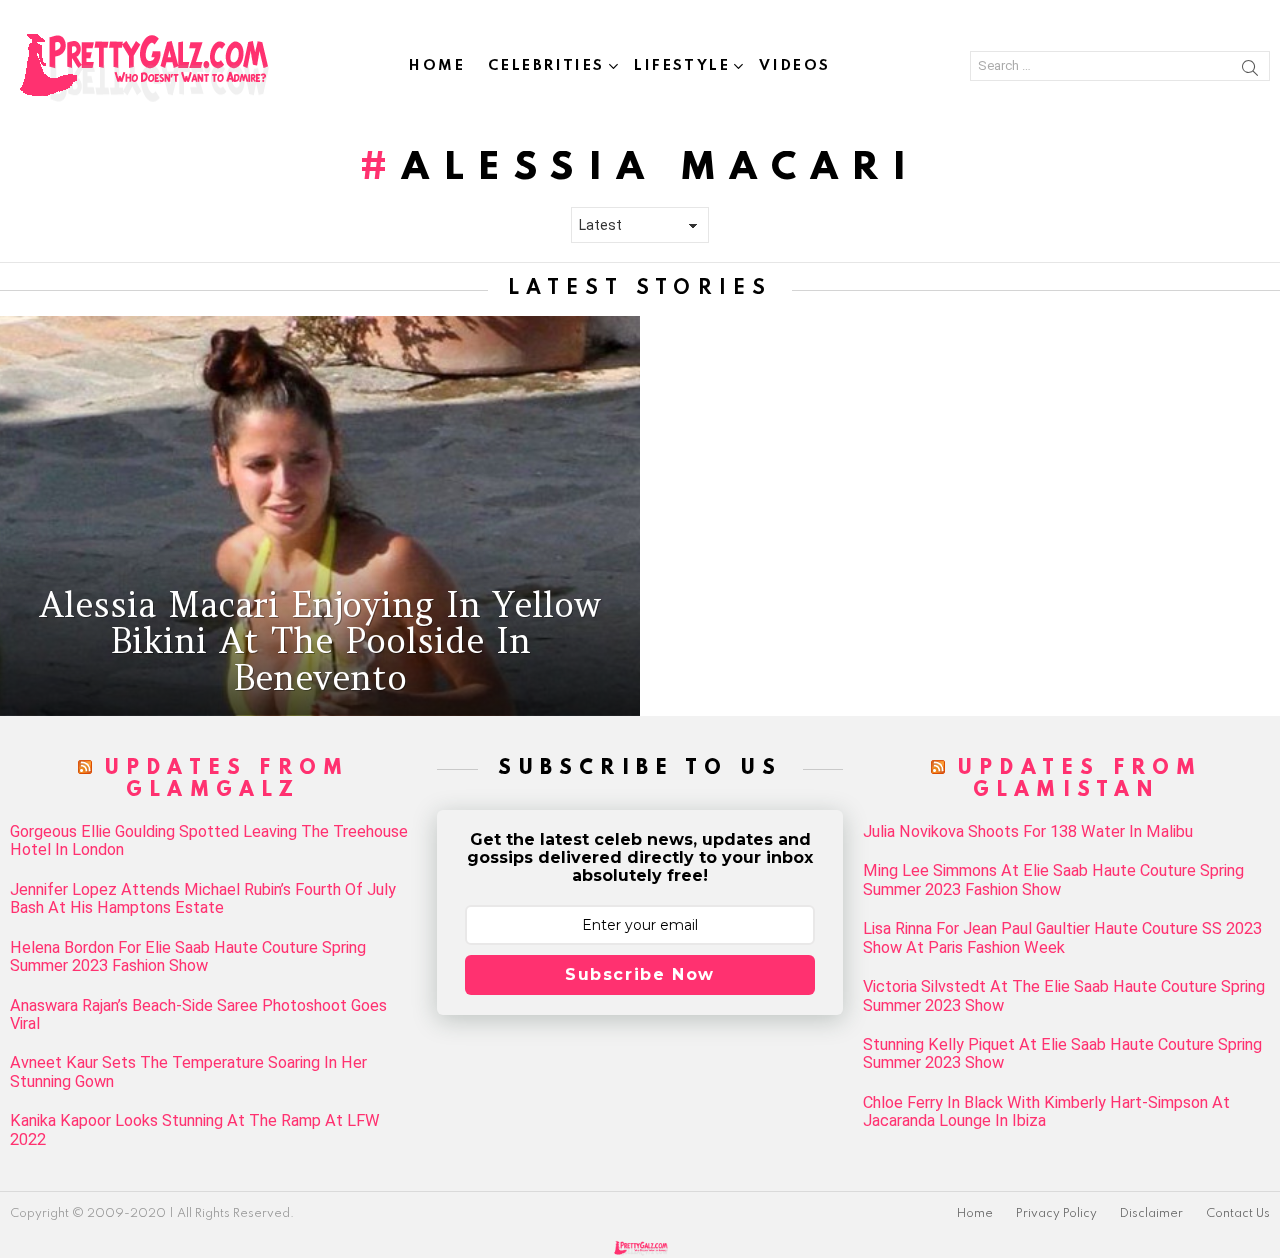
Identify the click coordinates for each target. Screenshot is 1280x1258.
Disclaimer (1151, 1214)
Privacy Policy (1056, 1214)
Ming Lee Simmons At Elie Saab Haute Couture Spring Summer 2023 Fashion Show (1053, 880)
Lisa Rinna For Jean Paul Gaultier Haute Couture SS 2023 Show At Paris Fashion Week (1062, 938)
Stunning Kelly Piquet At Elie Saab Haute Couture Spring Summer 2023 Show (1062, 1054)
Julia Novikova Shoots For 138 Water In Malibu (1028, 832)
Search (1250, 71)
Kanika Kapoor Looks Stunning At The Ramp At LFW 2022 (195, 1130)
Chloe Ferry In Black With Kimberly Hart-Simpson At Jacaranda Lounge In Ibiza (1046, 1112)
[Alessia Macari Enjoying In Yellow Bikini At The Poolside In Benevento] (320, 516)
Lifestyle (682, 66)
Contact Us (1238, 1214)
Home (437, 66)
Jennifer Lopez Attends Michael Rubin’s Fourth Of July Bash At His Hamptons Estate (203, 899)
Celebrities (546, 66)
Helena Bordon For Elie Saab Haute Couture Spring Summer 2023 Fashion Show (188, 957)
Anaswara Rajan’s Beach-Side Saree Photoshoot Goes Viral (198, 1015)
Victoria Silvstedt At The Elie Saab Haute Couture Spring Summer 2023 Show (1064, 996)
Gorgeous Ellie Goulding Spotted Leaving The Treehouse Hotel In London (209, 841)
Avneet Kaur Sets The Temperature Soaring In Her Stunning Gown (188, 1072)
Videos (795, 66)
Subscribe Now (640, 974)
